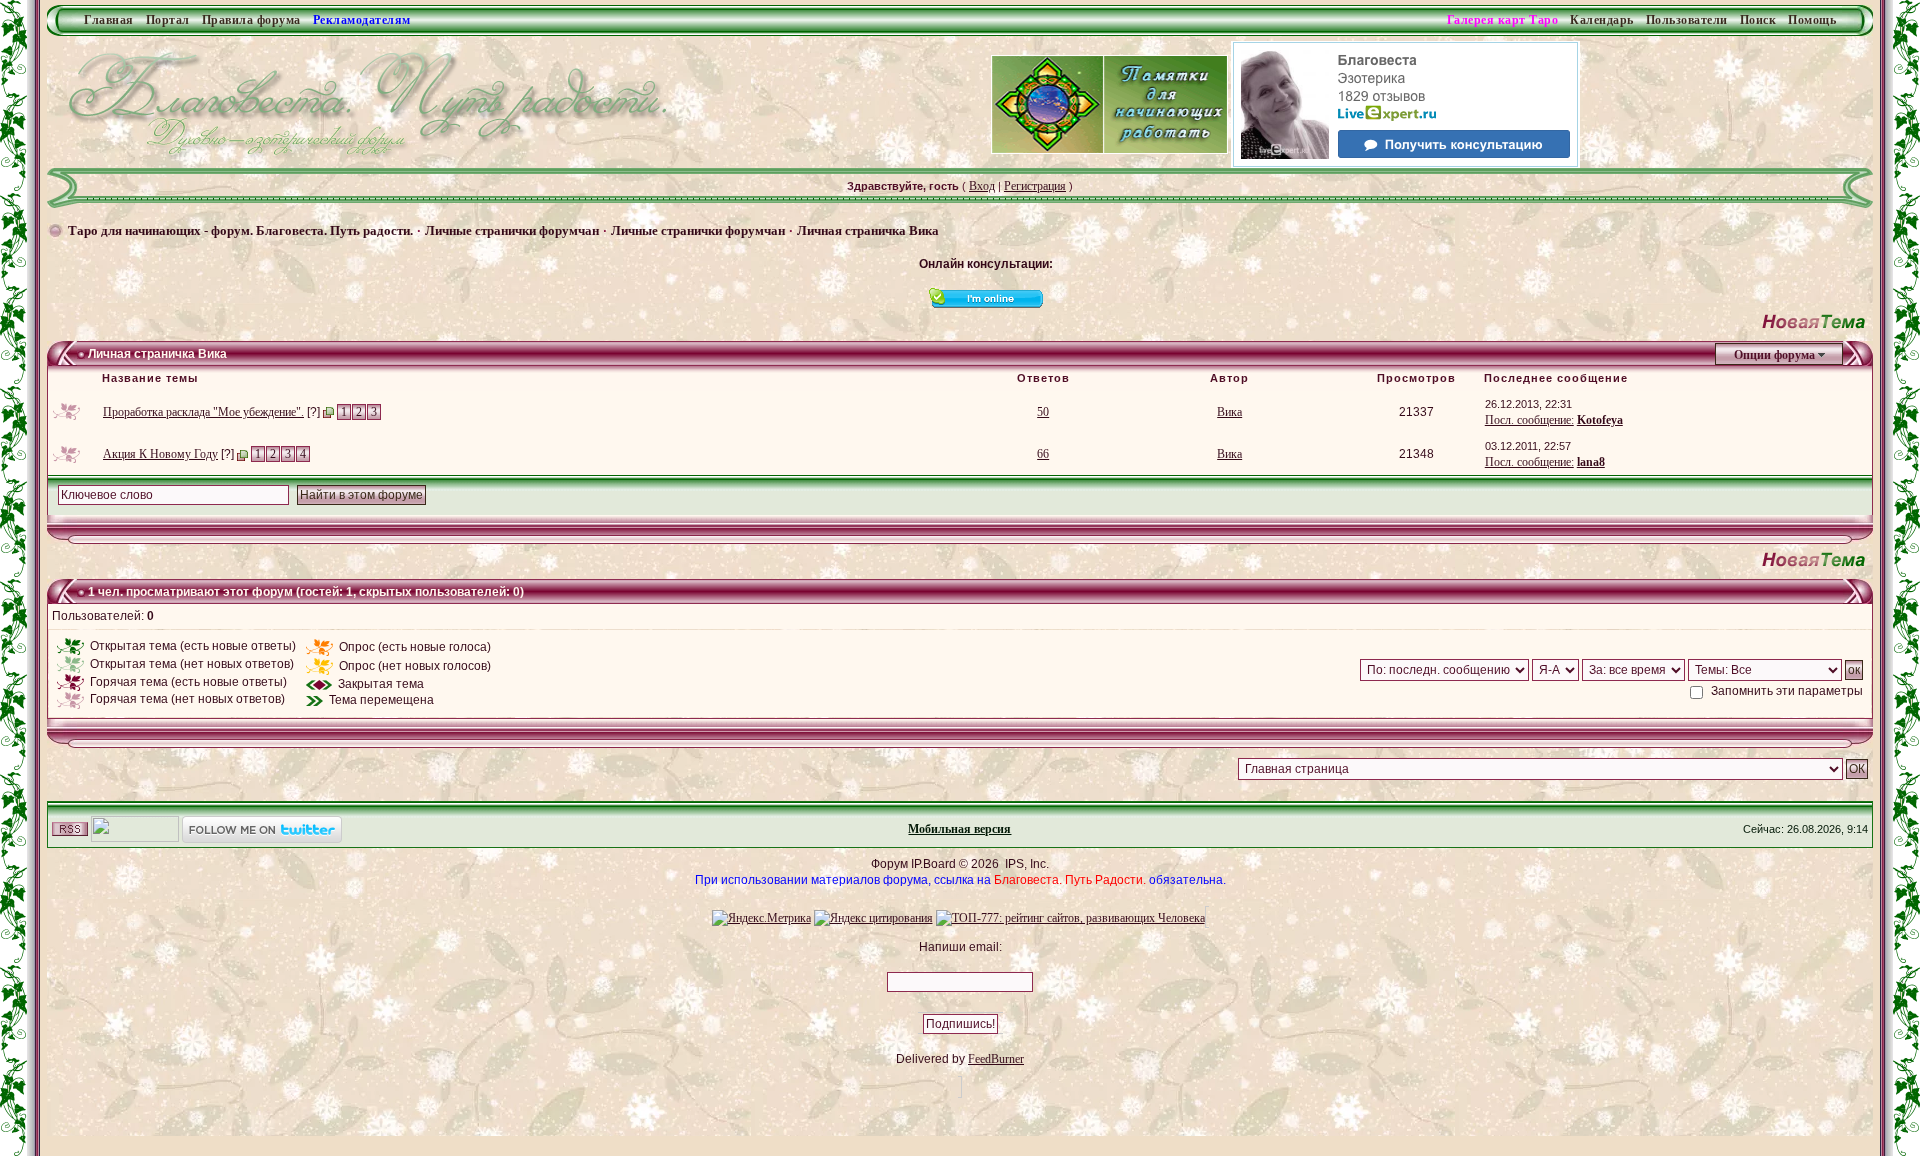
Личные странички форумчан (512, 230)
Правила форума (251, 20)
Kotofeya (1600, 420)
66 (1043, 454)
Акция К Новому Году (160, 454)
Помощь (1812, 20)
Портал (168, 20)
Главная (109, 20)
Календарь (1602, 20)
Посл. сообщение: (1529, 420)
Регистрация (1035, 186)
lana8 (1591, 462)
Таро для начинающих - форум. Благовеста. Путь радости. (240, 230)
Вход (982, 186)
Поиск (1758, 20)
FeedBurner (996, 1059)
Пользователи (1687, 20)
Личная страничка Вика (868, 230)
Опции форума (1774, 355)
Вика (1229, 412)
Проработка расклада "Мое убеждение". (203, 412)
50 (1043, 412)
